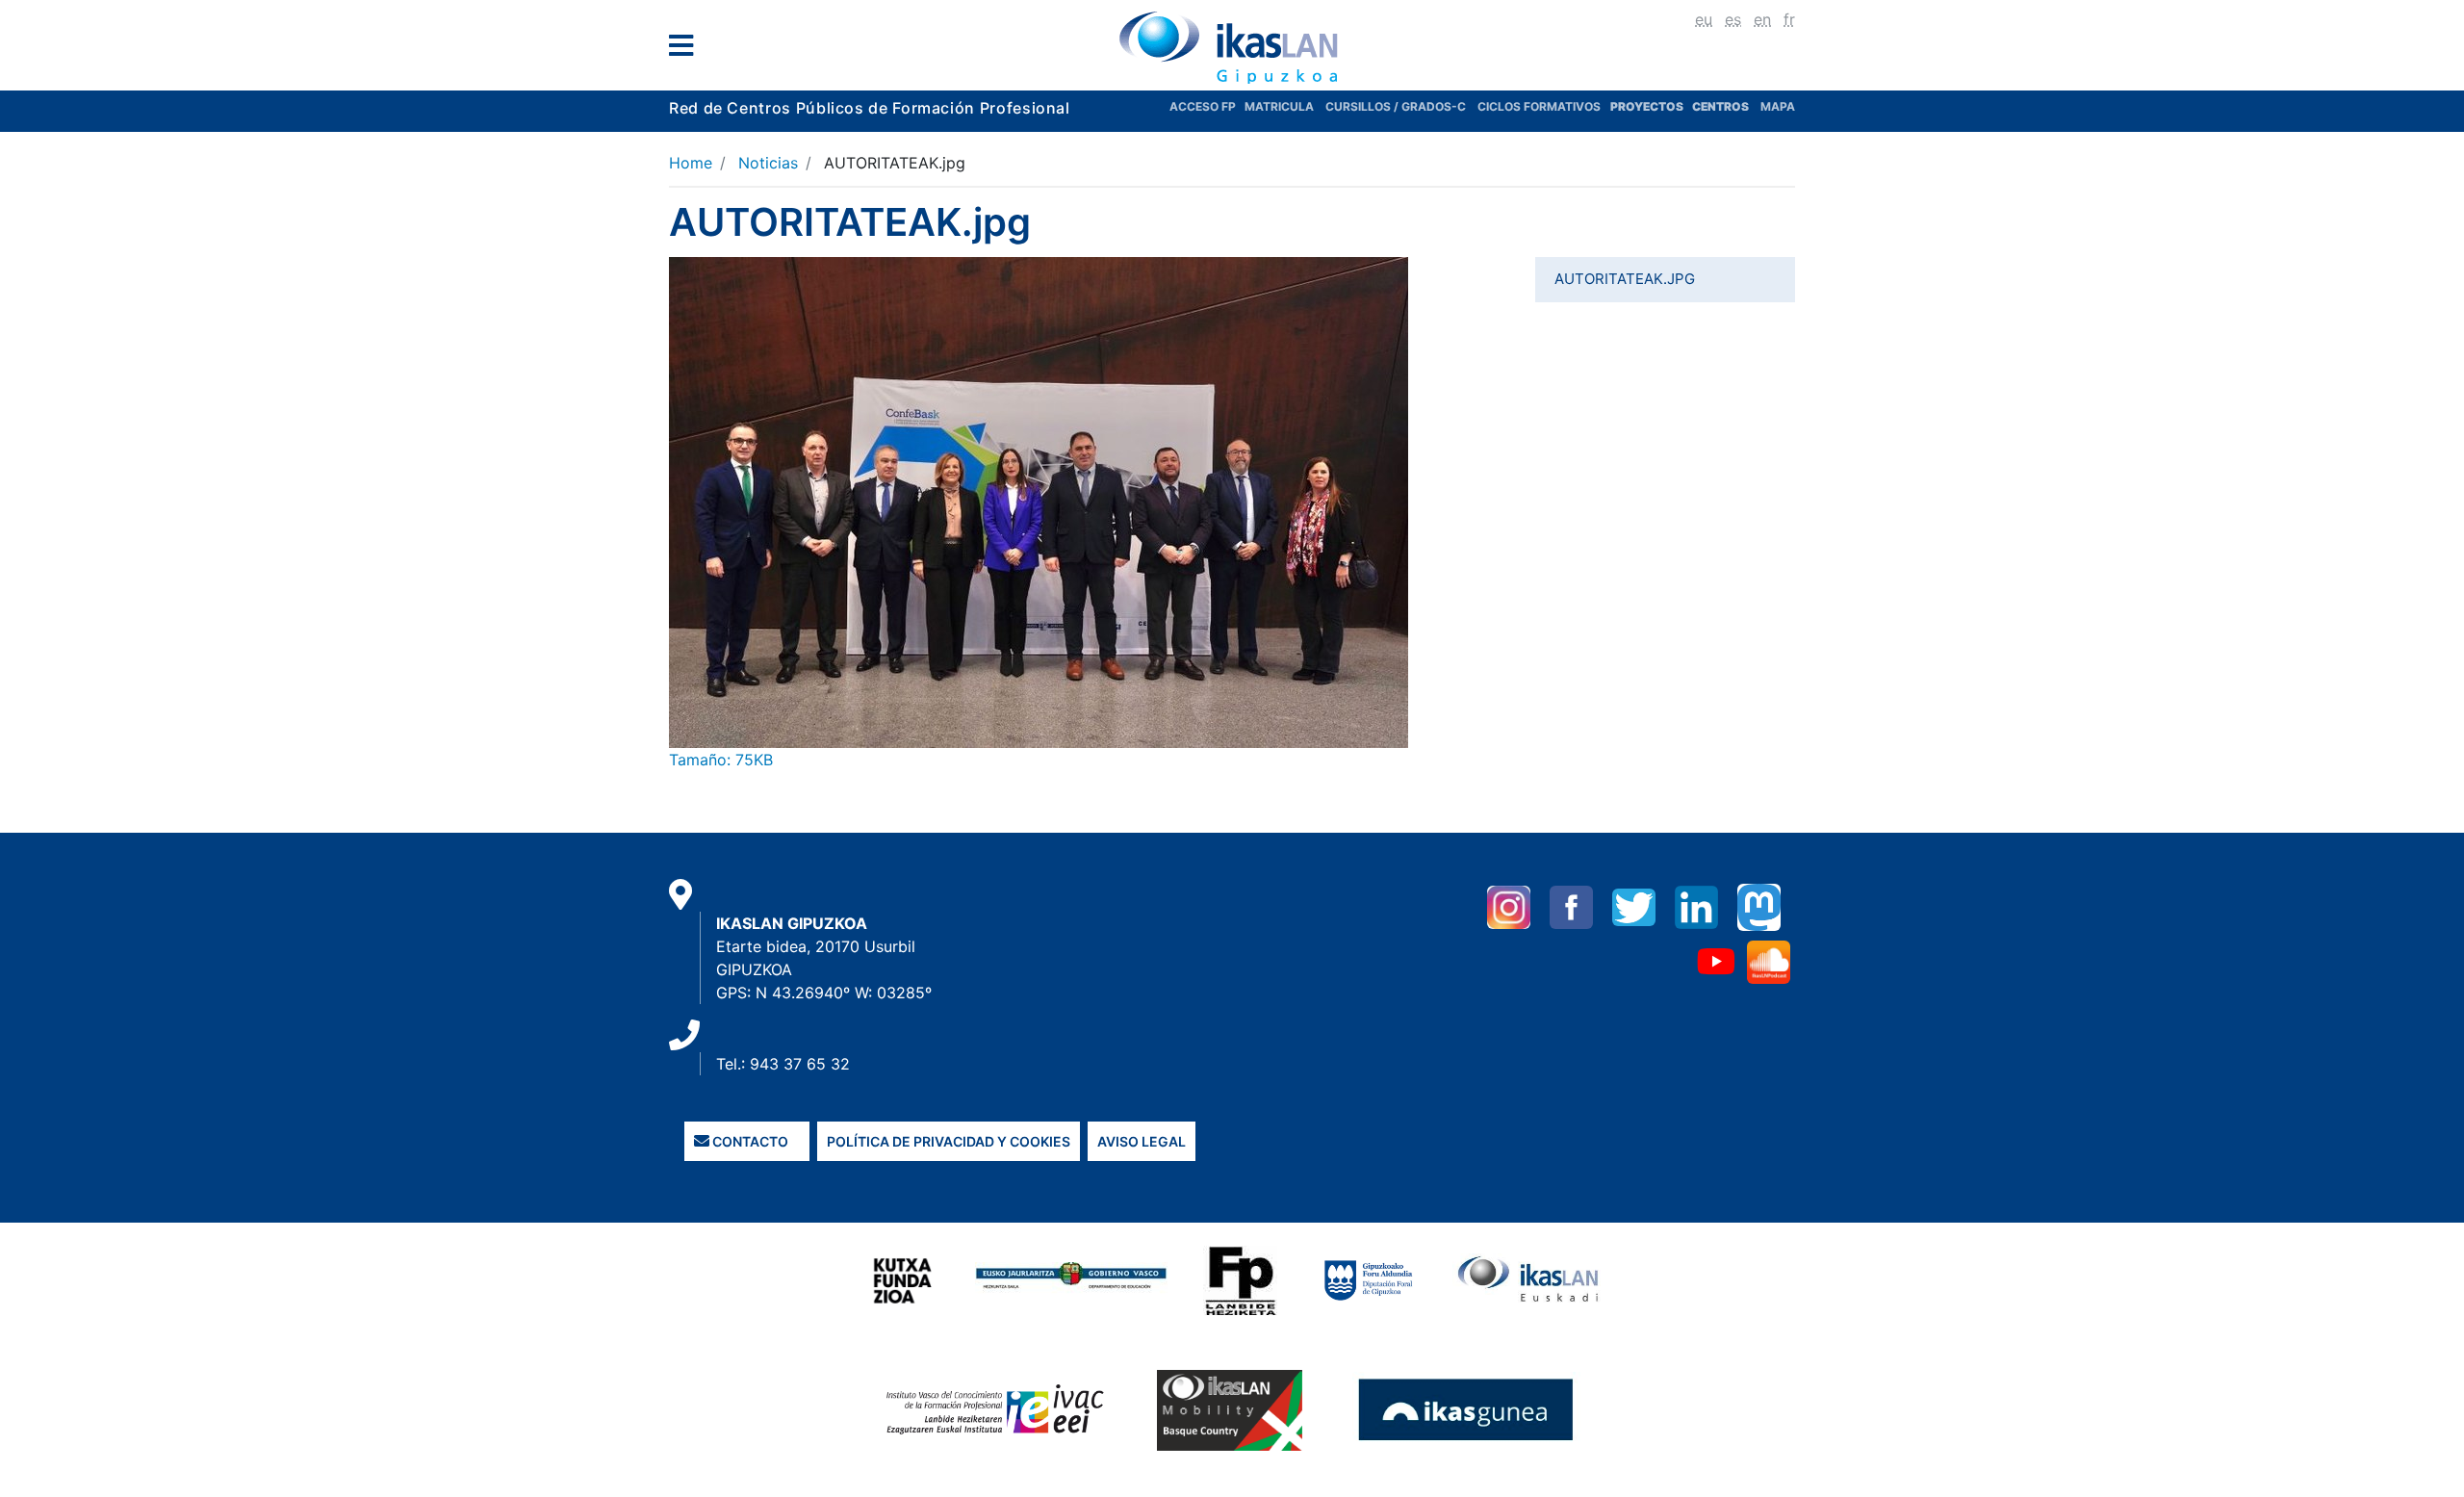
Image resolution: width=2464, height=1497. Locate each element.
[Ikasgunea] (1466, 1409)
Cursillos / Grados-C (1396, 106)
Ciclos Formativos (1539, 106)
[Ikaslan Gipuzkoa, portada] (1232, 47)
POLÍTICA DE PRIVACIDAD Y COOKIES (949, 1141)
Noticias (768, 163)
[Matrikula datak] (1691, 106)
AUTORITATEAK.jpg (1625, 279)
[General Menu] (687, 50)
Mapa (1778, 106)
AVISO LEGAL (1142, 1141)
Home (691, 163)
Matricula (1285, 106)
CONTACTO (749, 1141)
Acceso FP (1207, 106)
